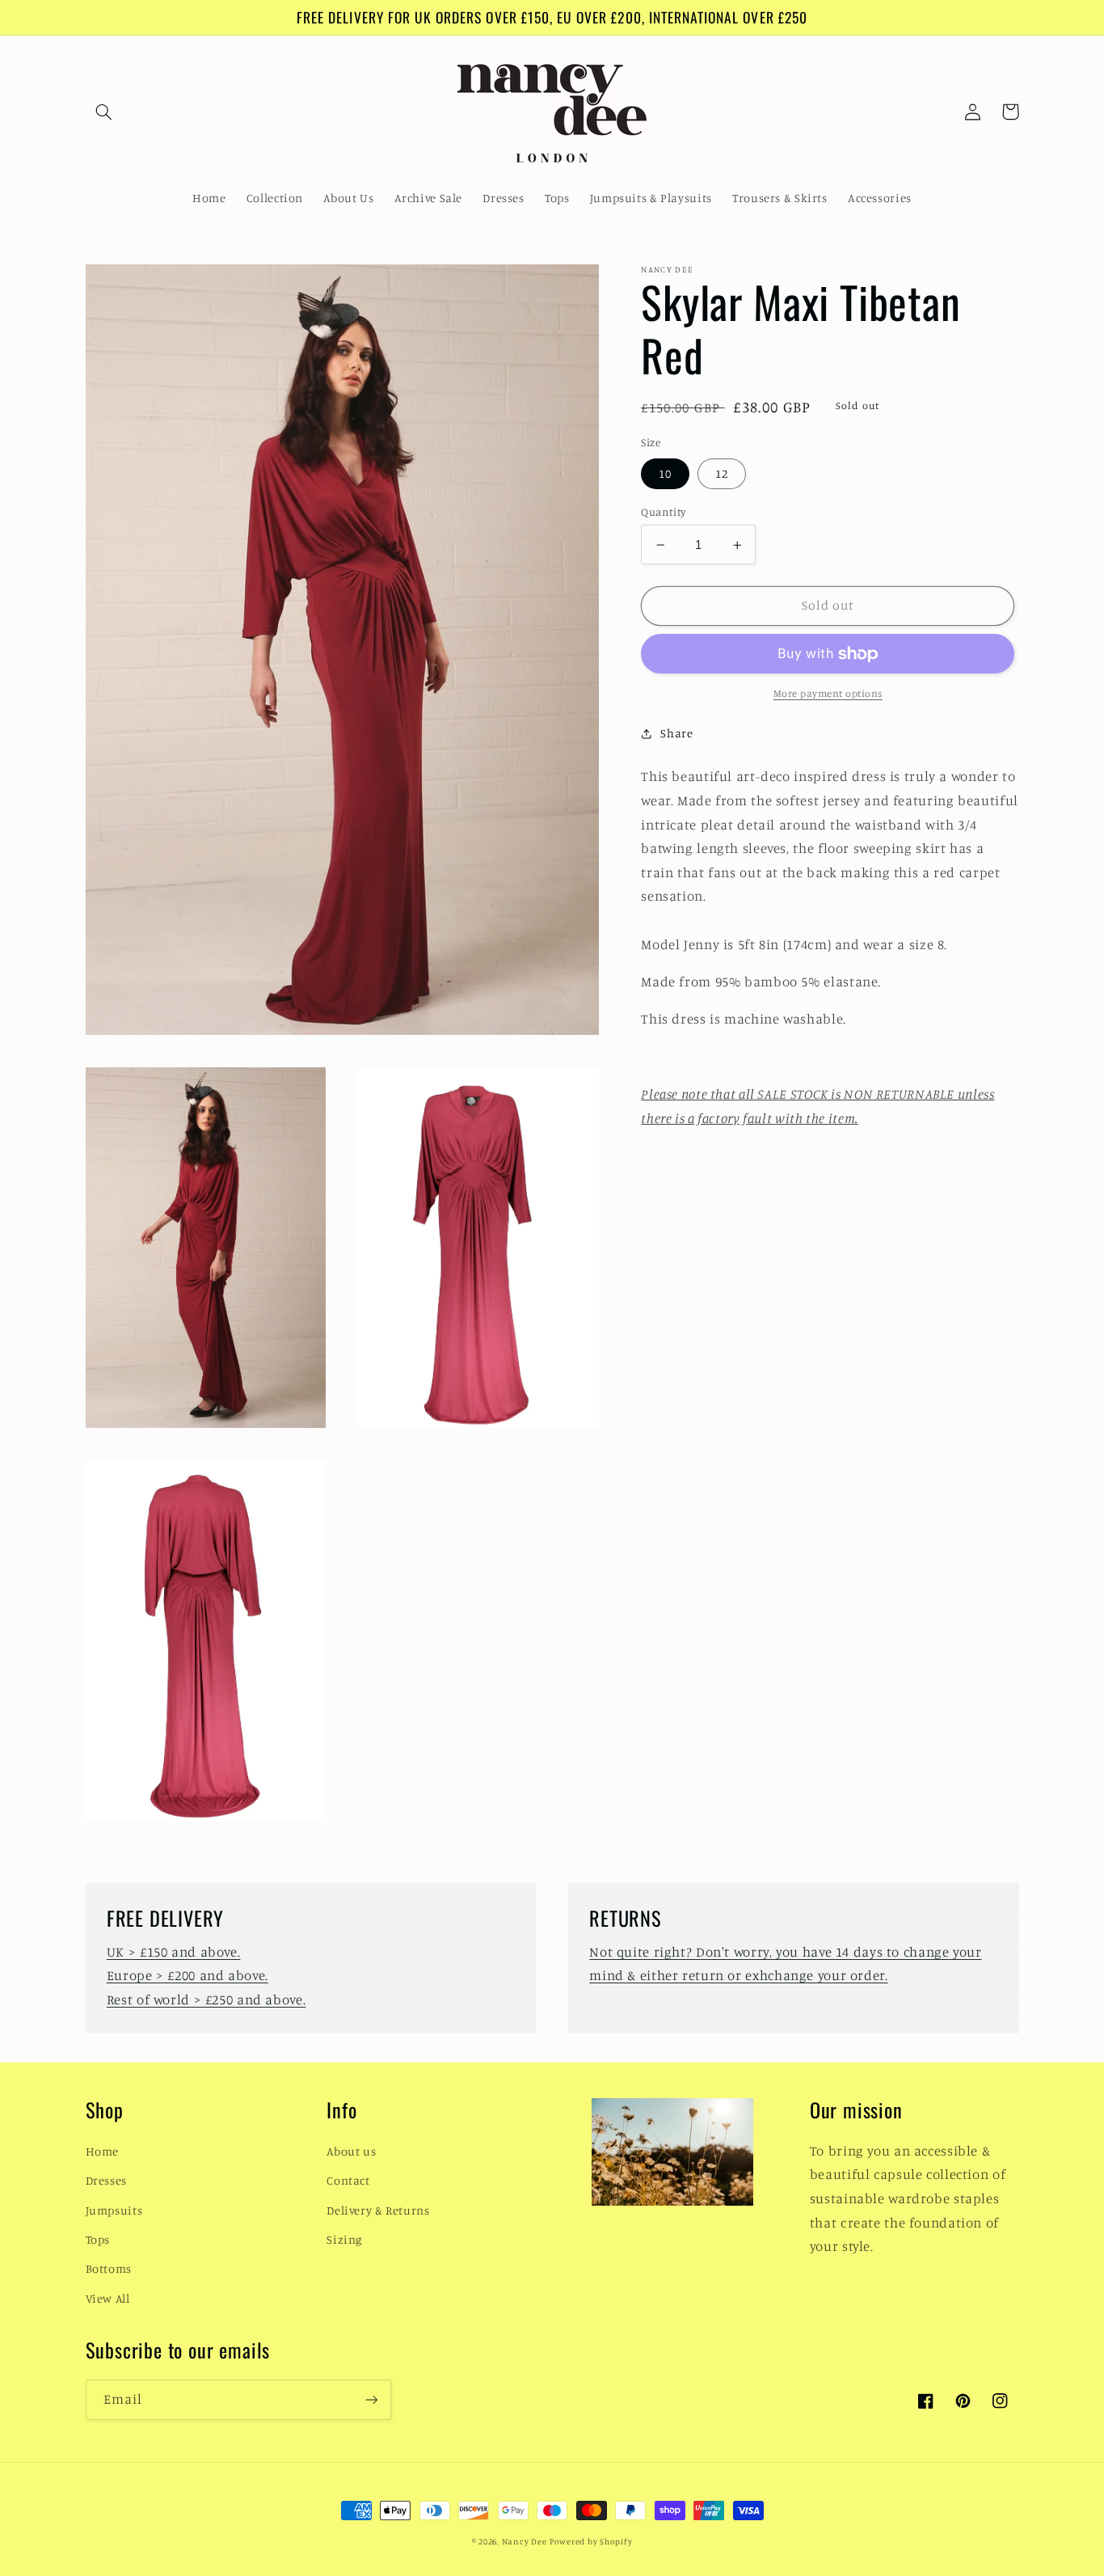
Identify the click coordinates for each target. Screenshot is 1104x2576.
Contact (348, 2180)
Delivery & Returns (378, 2210)
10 (665, 473)
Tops (98, 2239)
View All (108, 2298)
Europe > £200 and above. (188, 1975)
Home (103, 2151)
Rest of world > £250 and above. (206, 2000)
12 (722, 473)
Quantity (663, 512)
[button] (104, 112)
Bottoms (109, 2268)
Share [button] (676, 734)
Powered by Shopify (591, 2541)
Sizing (344, 2239)
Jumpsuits (114, 2210)
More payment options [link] (828, 694)
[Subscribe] (371, 2399)
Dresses (106, 2180)
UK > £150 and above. (174, 1952)
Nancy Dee (525, 2541)
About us (351, 2151)
